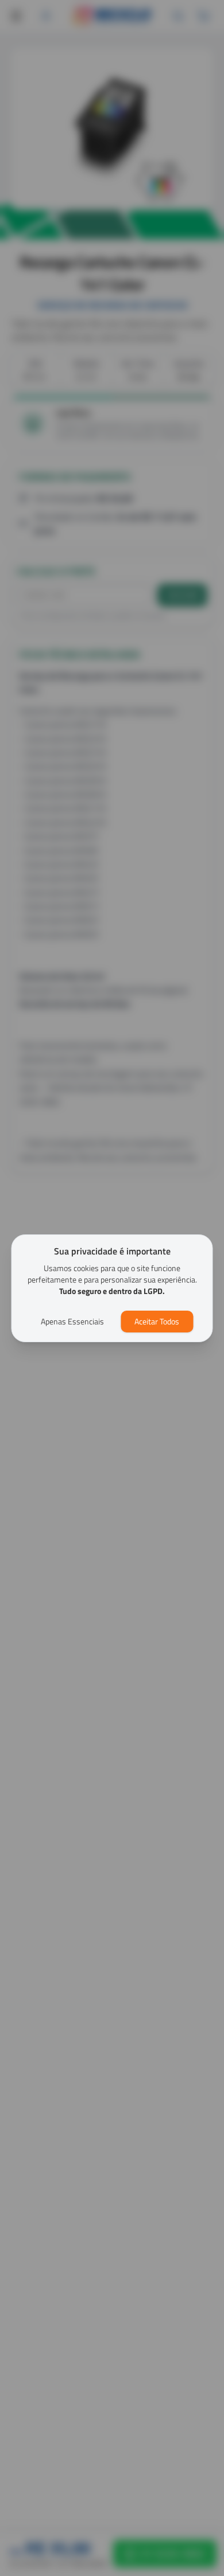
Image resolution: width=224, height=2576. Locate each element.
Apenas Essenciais (72, 1321)
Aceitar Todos (157, 1321)
